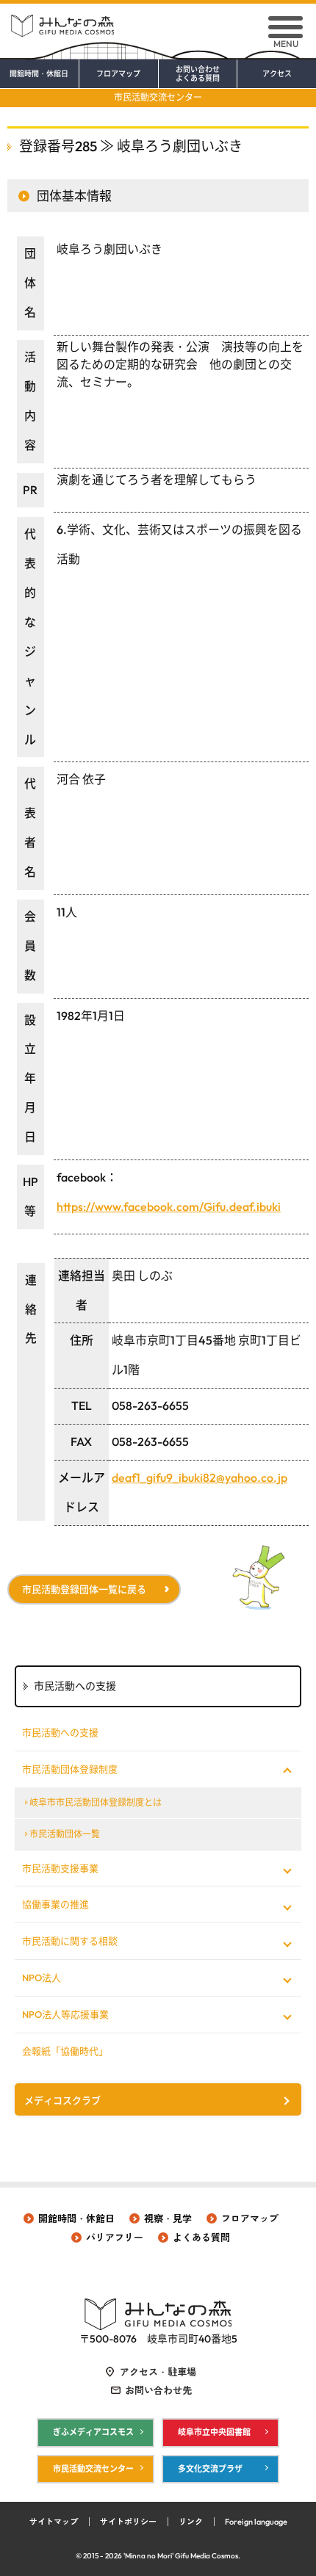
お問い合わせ (198, 74)
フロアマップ (118, 74)
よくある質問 (201, 2237)
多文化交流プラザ (210, 2469)
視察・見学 (168, 2218)
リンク (191, 2522)
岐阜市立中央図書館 (214, 2432)
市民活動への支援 (60, 1732)
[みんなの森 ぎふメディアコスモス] (158, 20)
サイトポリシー (128, 2522)
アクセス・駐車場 (158, 2372)
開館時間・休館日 (39, 74)
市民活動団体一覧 (65, 1834)
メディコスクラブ (62, 2100)
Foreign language (256, 2522)
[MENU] (286, 27)
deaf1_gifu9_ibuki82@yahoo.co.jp (200, 1477)
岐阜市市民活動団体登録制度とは (96, 1802)
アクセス (277, 74)
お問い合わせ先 (158, 2390)
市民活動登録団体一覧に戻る (84, 1589)
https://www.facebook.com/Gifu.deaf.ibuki (169, 1206)
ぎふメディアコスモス (93, 2432)
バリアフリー (115, 2237)
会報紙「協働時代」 (65, 2051)
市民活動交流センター (158, 97)
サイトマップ (54, 2522)
